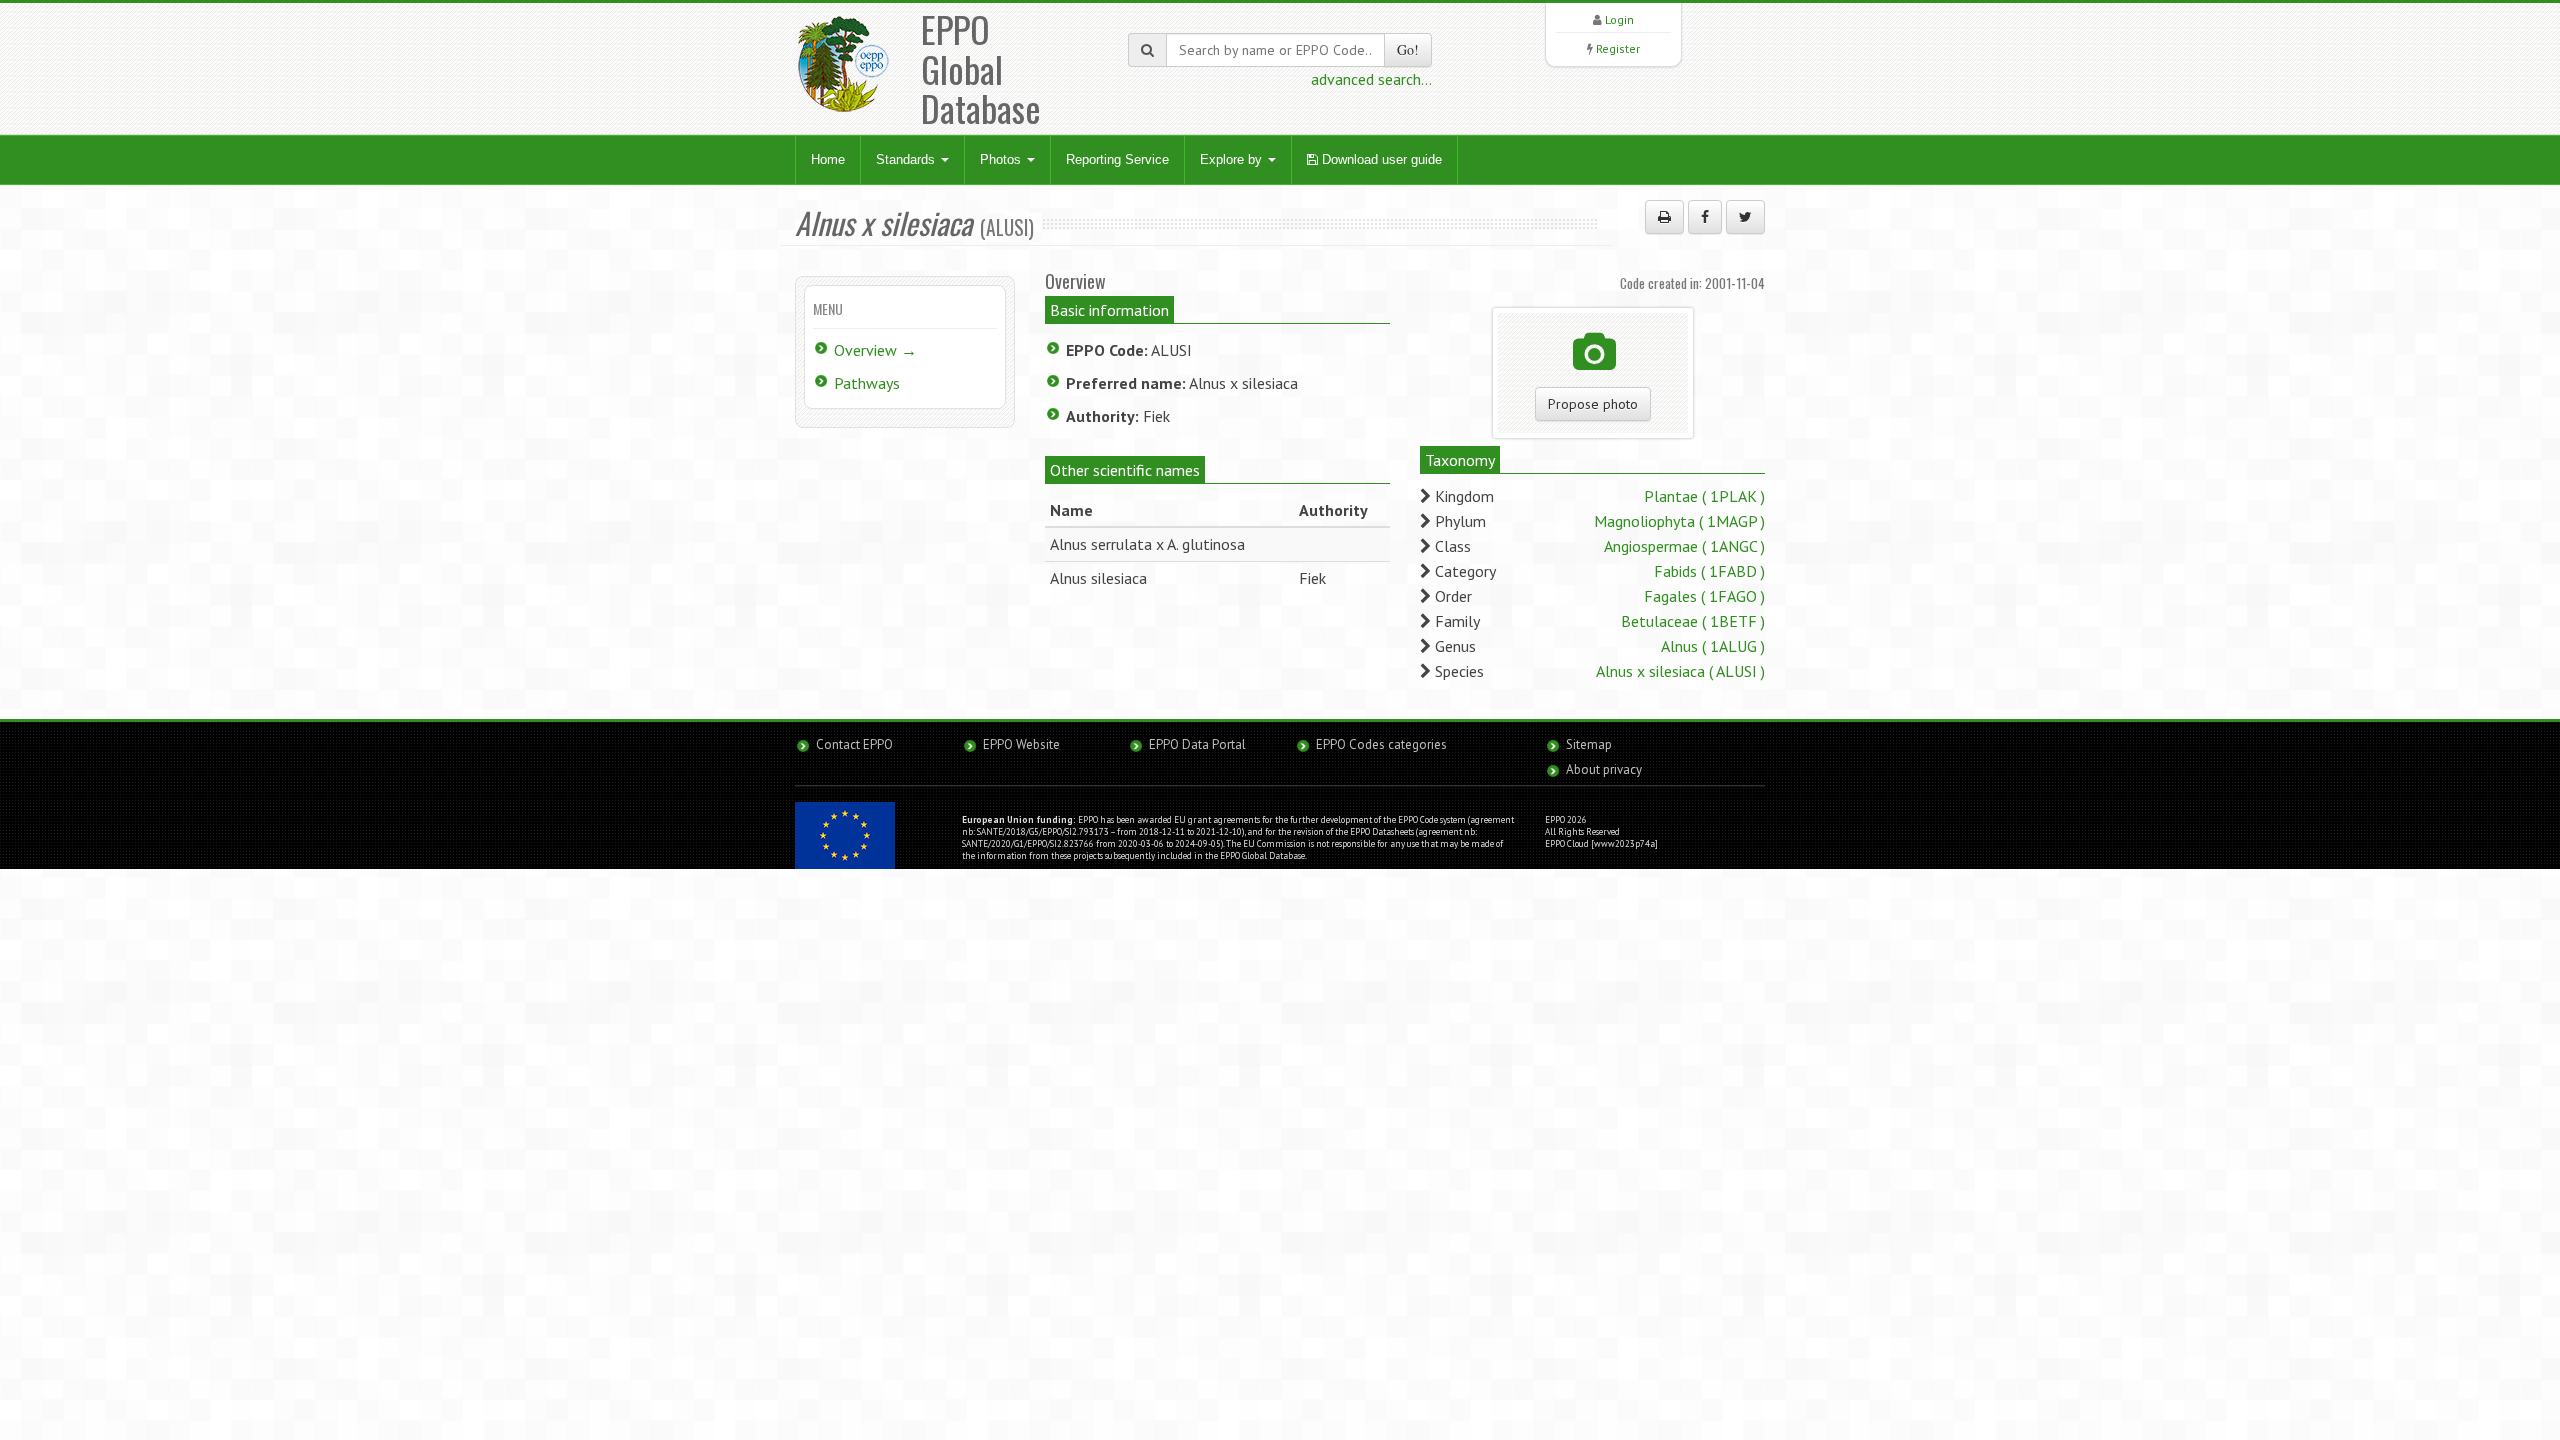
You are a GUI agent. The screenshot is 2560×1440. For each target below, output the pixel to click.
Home (828, 159)
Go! (1408, 49)
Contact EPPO (854, 744)
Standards (907, 159)
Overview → (875, 350)
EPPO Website (1021, 744)
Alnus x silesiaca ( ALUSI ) (1680, 671)
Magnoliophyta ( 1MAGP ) (1679, 521)
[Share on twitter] (1745, 217)
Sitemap (1589, 744)
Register (1618, 48)
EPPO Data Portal (1197, 744)
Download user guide (1380, 159)
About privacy (1604, 769)
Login (1619, 19)
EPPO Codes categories (1381, 744)
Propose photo (1593, 404)
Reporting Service (1117, 159)
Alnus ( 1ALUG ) (1713, 646)
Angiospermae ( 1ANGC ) (1684, 546)
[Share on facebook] (1705, 217)
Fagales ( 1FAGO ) (1704, 596)
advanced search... (1371, 79)
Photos (1002, 159)
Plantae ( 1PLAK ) (1704, 496)
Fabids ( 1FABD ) (1709, 571)
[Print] (1664, 217)
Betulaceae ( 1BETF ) (1693, 621)
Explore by (1233, 159)
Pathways (867, 383)
